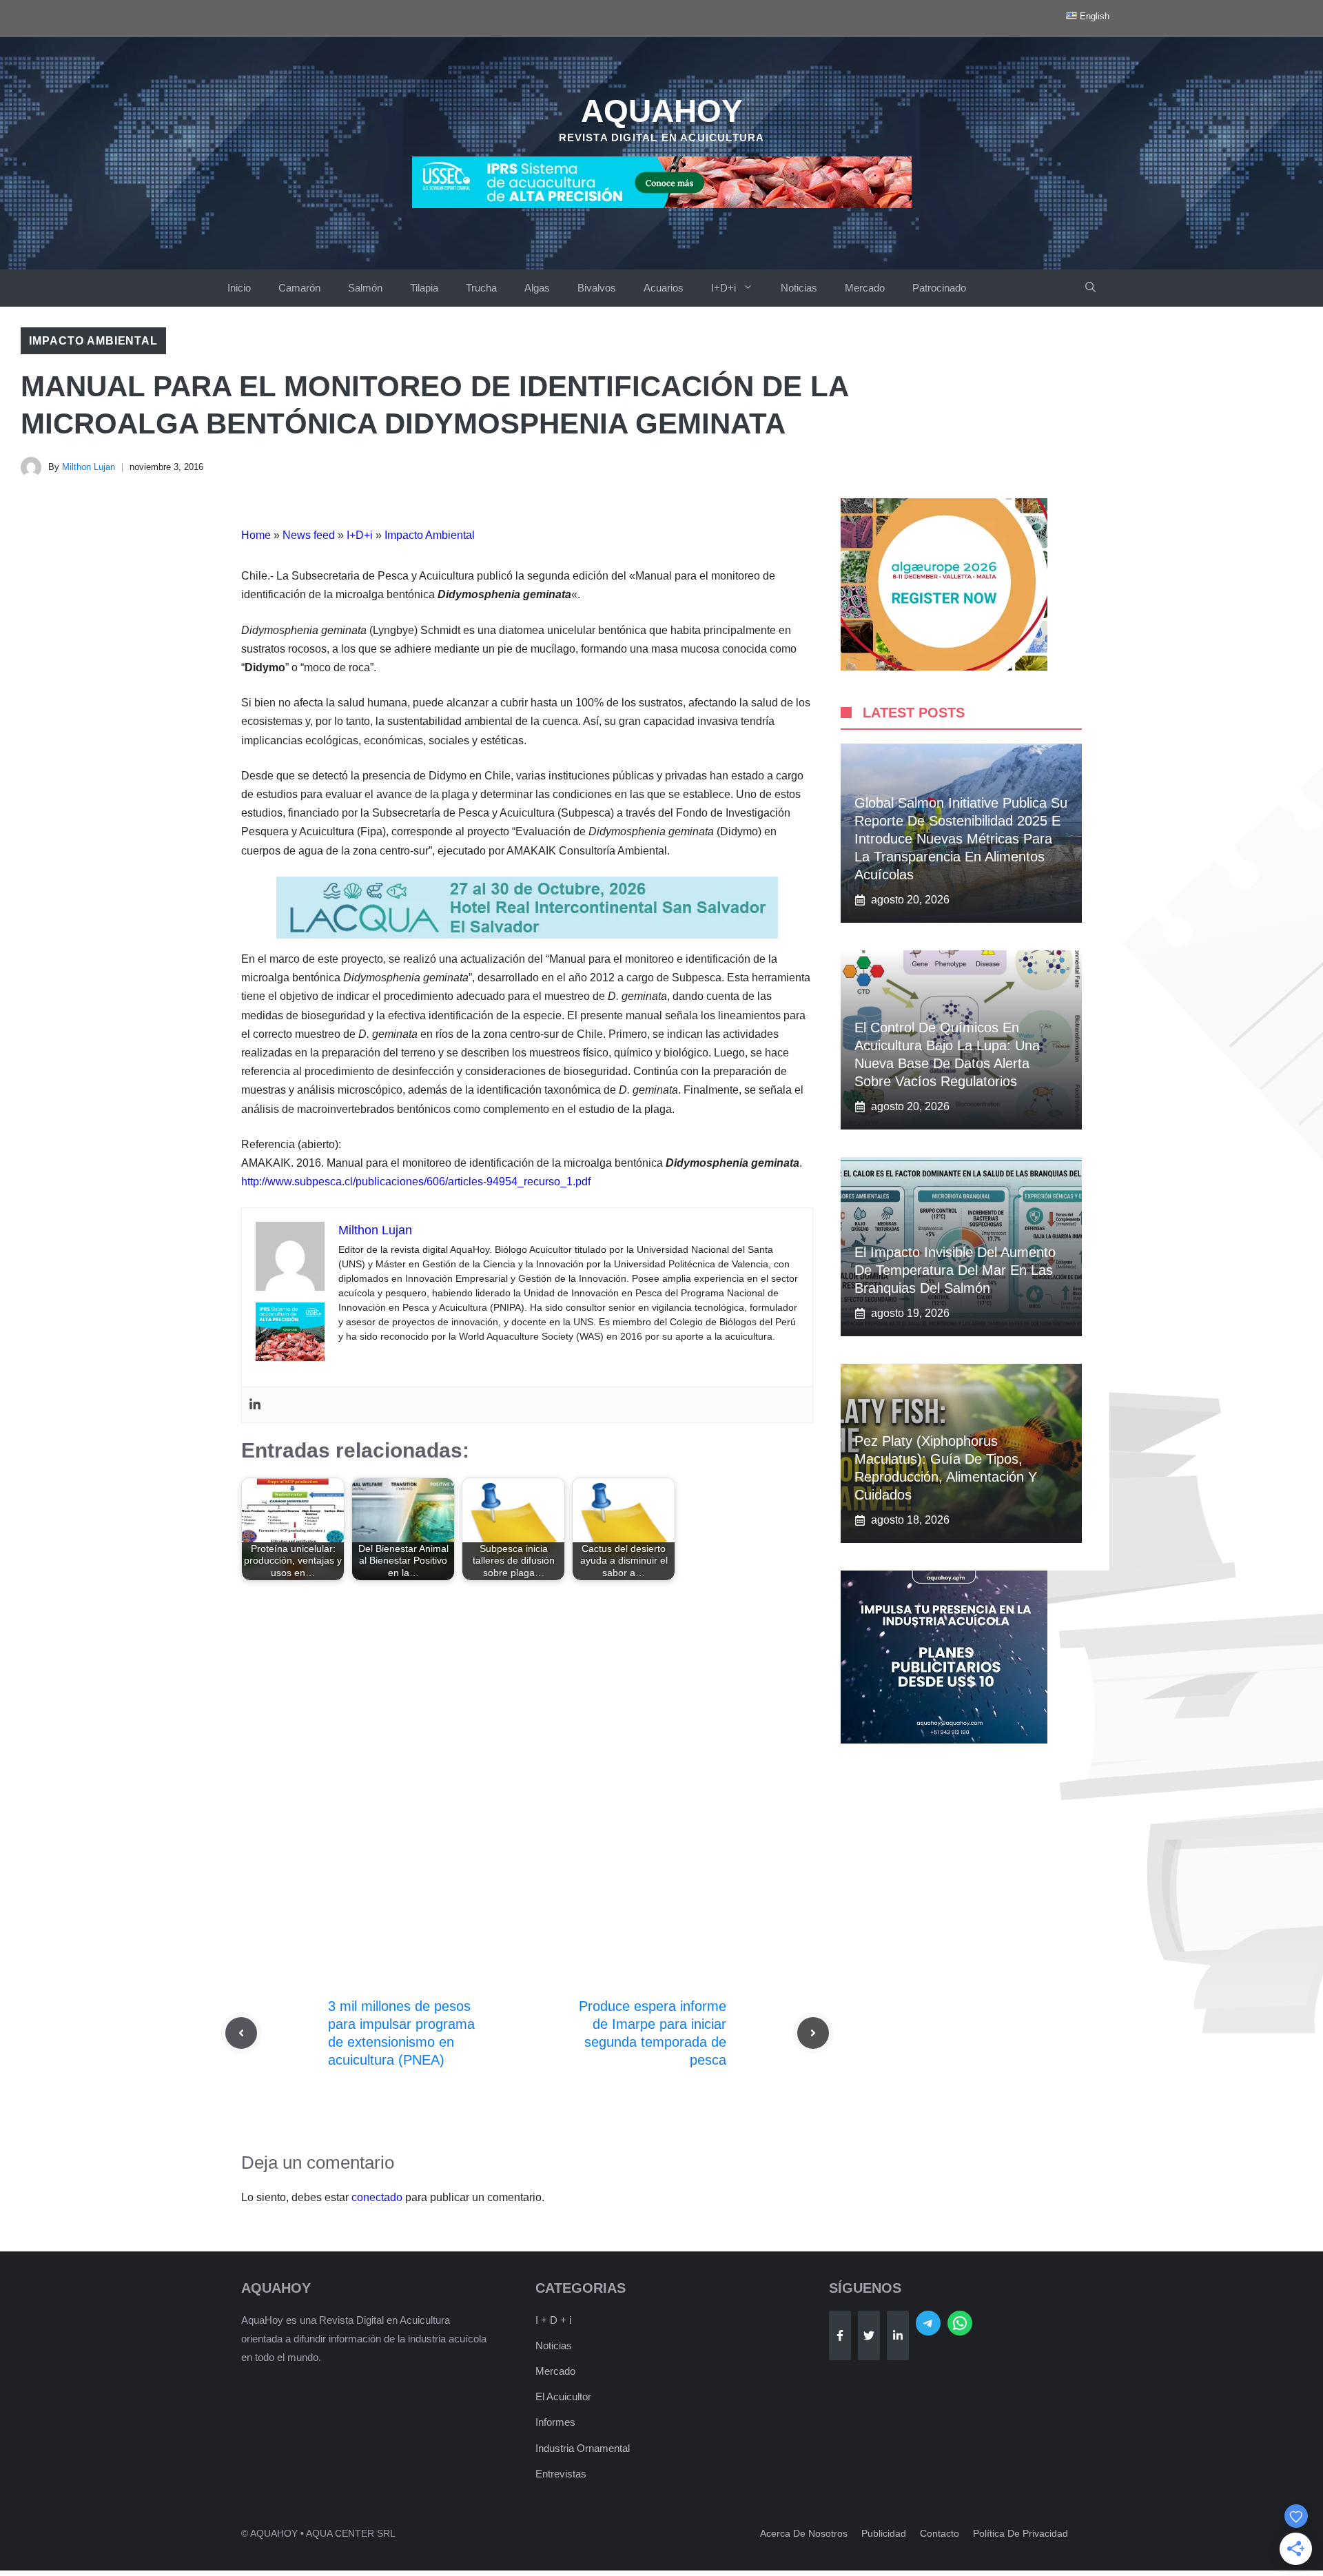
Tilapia (424, 288)
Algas (537, 288)
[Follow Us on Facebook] (840, 2335)
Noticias (799, 288)
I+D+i (724, 288)
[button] (1090, 288)
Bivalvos (597, 288)
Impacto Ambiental (93, 341)
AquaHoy (662, 111)
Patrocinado (939, 288)
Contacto (940, 2533)
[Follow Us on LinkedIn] (898, 2335)
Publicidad (884, 2533)
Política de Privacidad (1021, 2533)
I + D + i (553, 2320)
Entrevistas (561, 2474)
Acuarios (664, 288)
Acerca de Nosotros (804, 2533)
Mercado (865, 288)
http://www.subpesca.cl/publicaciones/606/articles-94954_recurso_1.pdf (416, 1182)
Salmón (365, 288)
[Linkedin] (255, 1405)
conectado (377, 2197)
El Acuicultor (563, 2396)
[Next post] (813, 2033)
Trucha (481, 288)
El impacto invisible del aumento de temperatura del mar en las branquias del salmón (955, 1270)
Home (256, 535)
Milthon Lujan (89, 467)
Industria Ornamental (583, 2448)
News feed (309, 535)
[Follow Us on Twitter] (869, 2335)
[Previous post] (241, 2033)
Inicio (239, 288)
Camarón (299, 288)
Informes (555, 2422)
